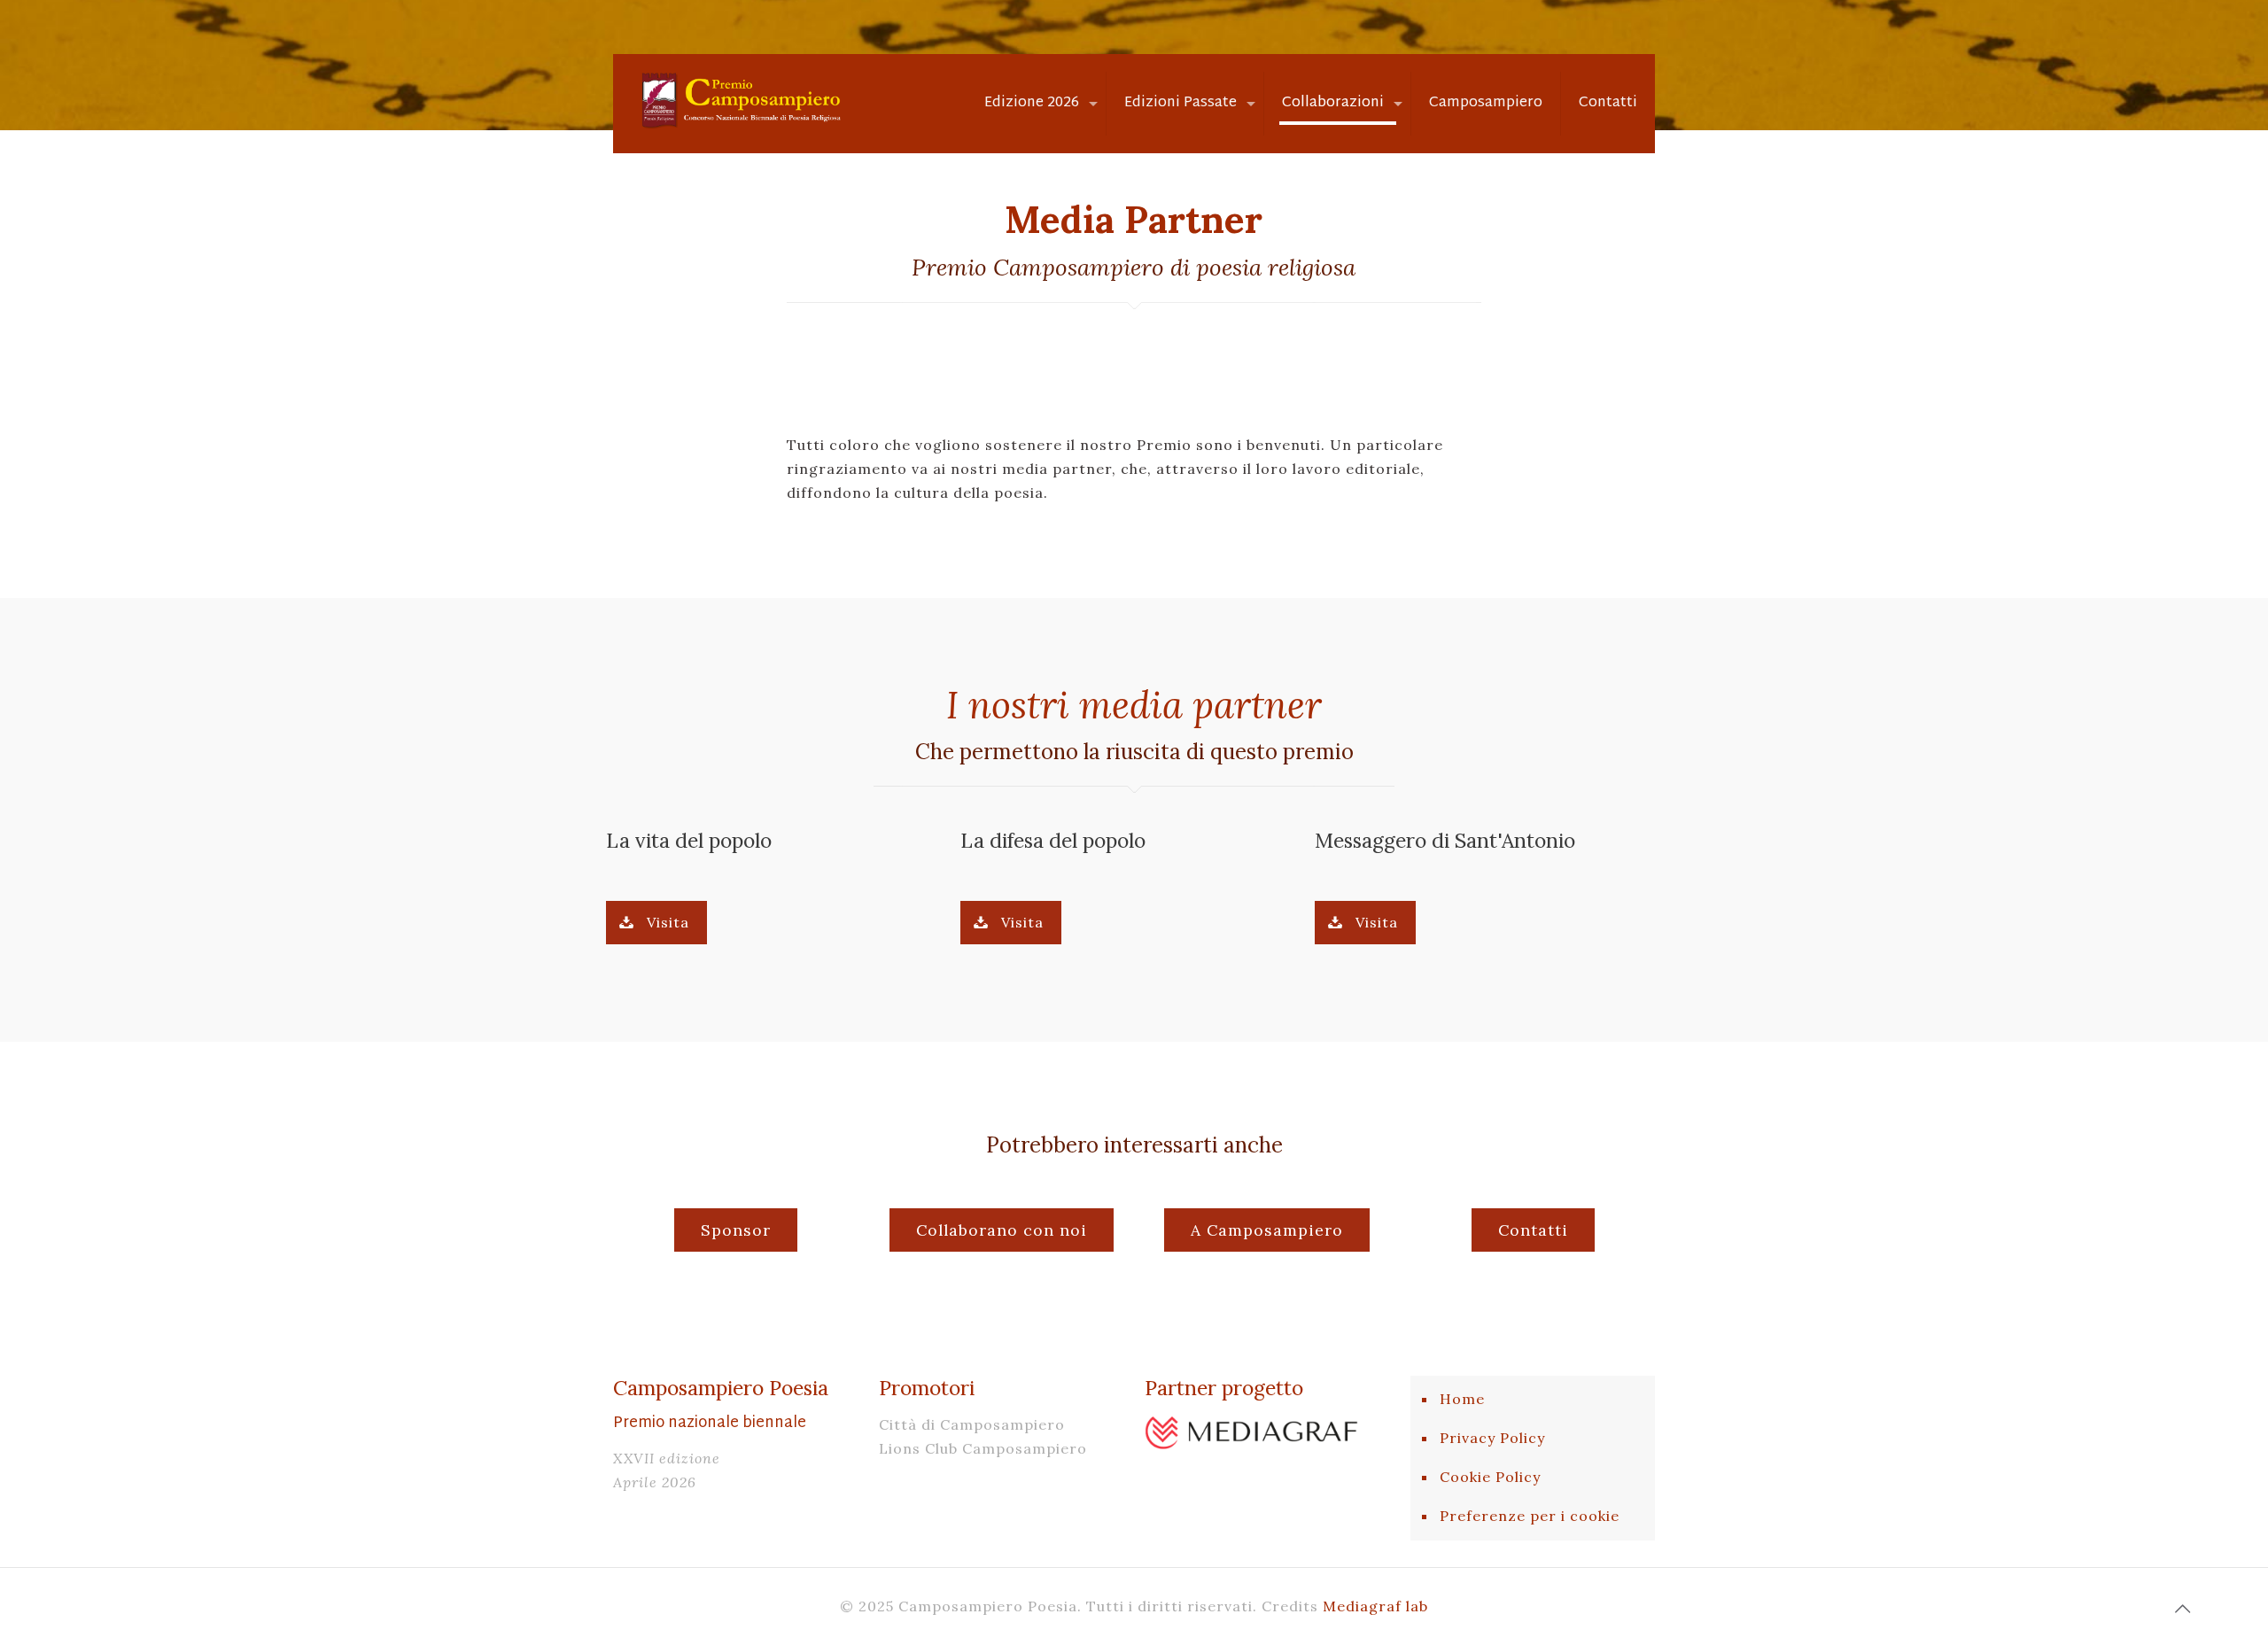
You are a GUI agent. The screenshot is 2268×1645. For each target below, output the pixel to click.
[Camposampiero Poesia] (739, 98)
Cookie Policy (1490, 1477)
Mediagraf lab (1375, 1606)
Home (1462, 1399)
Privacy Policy (1492, 1438)
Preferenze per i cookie (1530, 1516)
